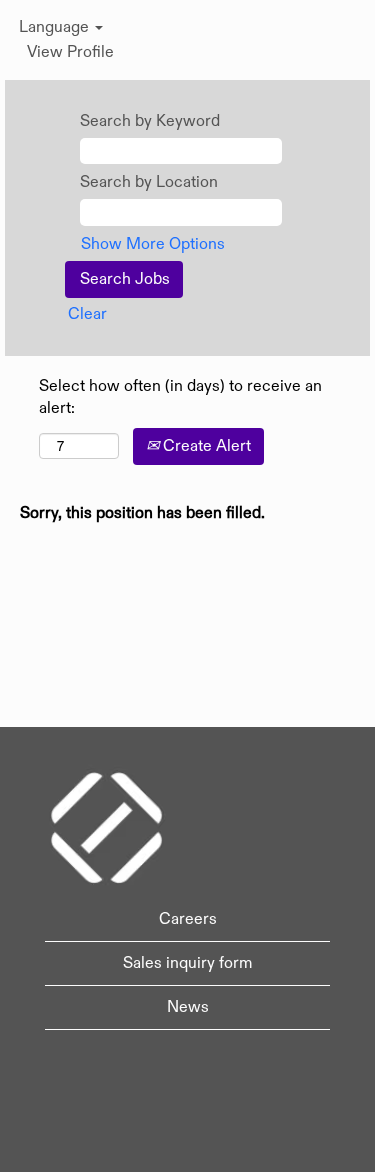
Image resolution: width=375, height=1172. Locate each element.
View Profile (70, 52)
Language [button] (56, 27)
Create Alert (205, 446)
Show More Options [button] (153, 244)
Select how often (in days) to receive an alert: (180, 397)
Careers (188, 919)
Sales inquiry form (187, 963)
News (188, 1007)
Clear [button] (87, 314)
